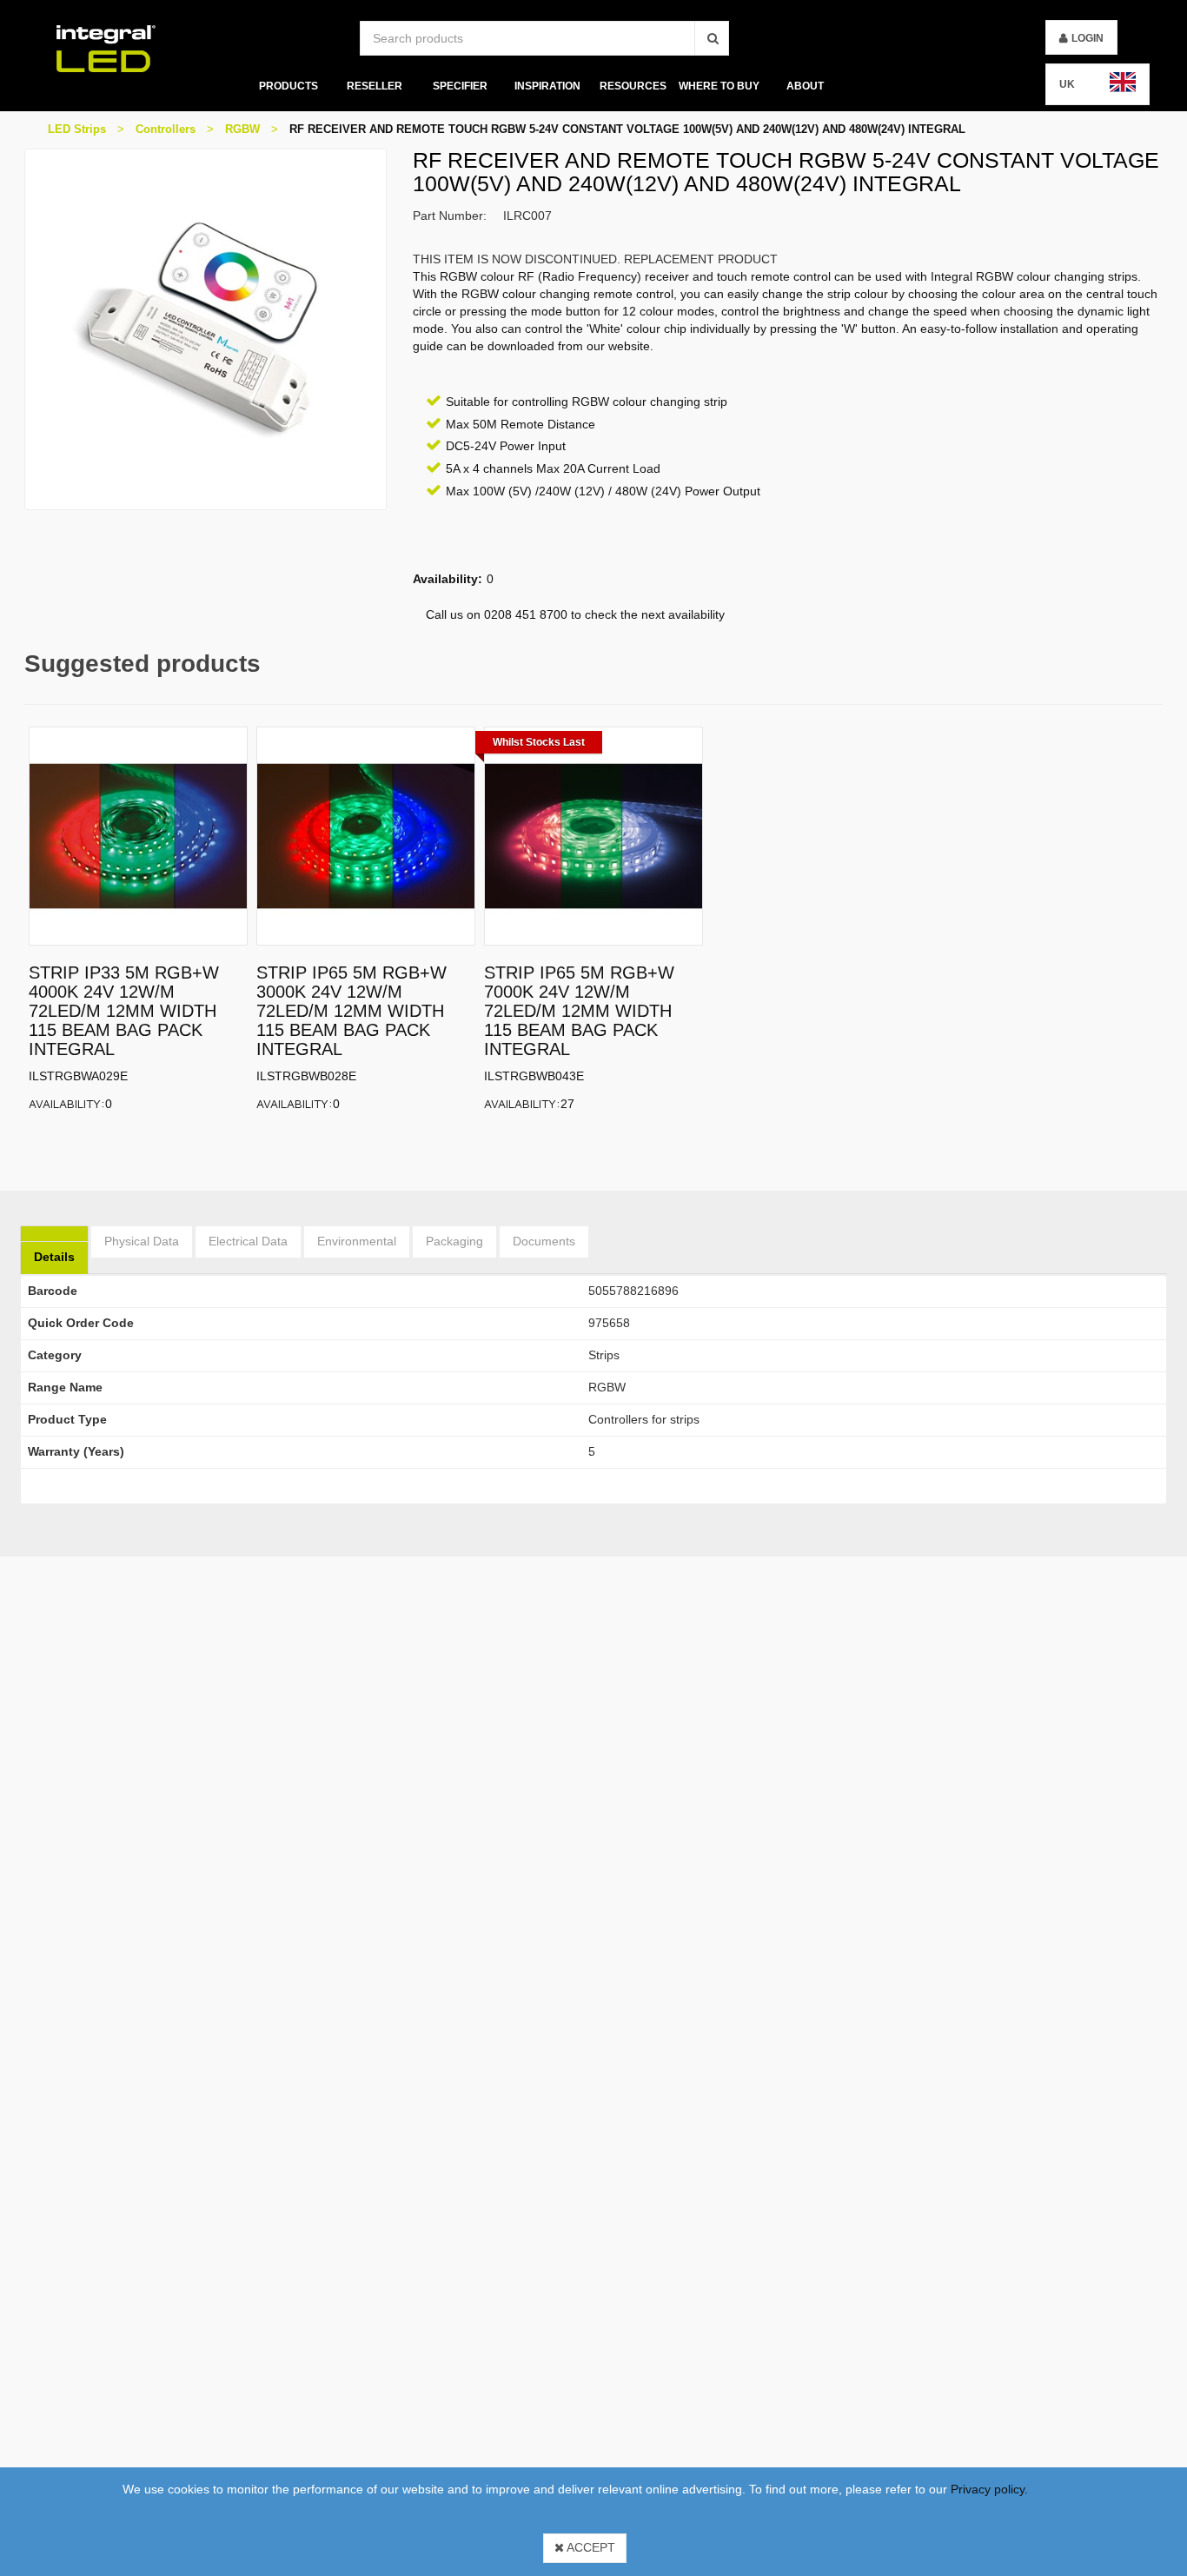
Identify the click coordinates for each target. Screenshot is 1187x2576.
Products (288, 86)
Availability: (67, 1103)
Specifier (460, 86)
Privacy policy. (989, 2489)
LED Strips (77, 129)
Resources (633, 86)
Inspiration (547, 86)
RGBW (242, 129)
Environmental (357, 1241)
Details (54, 1257)
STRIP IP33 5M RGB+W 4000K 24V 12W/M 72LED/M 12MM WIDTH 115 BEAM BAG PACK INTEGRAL (124, 1011)
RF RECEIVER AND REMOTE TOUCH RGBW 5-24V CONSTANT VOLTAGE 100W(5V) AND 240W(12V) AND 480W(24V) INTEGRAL (627, 129)
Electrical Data (248, 1241)
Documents (544, 1241)
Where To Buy (719, 86)
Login (1088, 38)
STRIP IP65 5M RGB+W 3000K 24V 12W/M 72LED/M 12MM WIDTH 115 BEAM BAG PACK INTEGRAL (351, 1011)
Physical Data (142, 1241)
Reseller (375, 86)
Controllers (166, 129)
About (805, 86)
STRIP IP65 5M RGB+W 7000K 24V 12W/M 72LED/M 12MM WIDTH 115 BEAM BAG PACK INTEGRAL (579, 1011)
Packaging (454, 1241)
